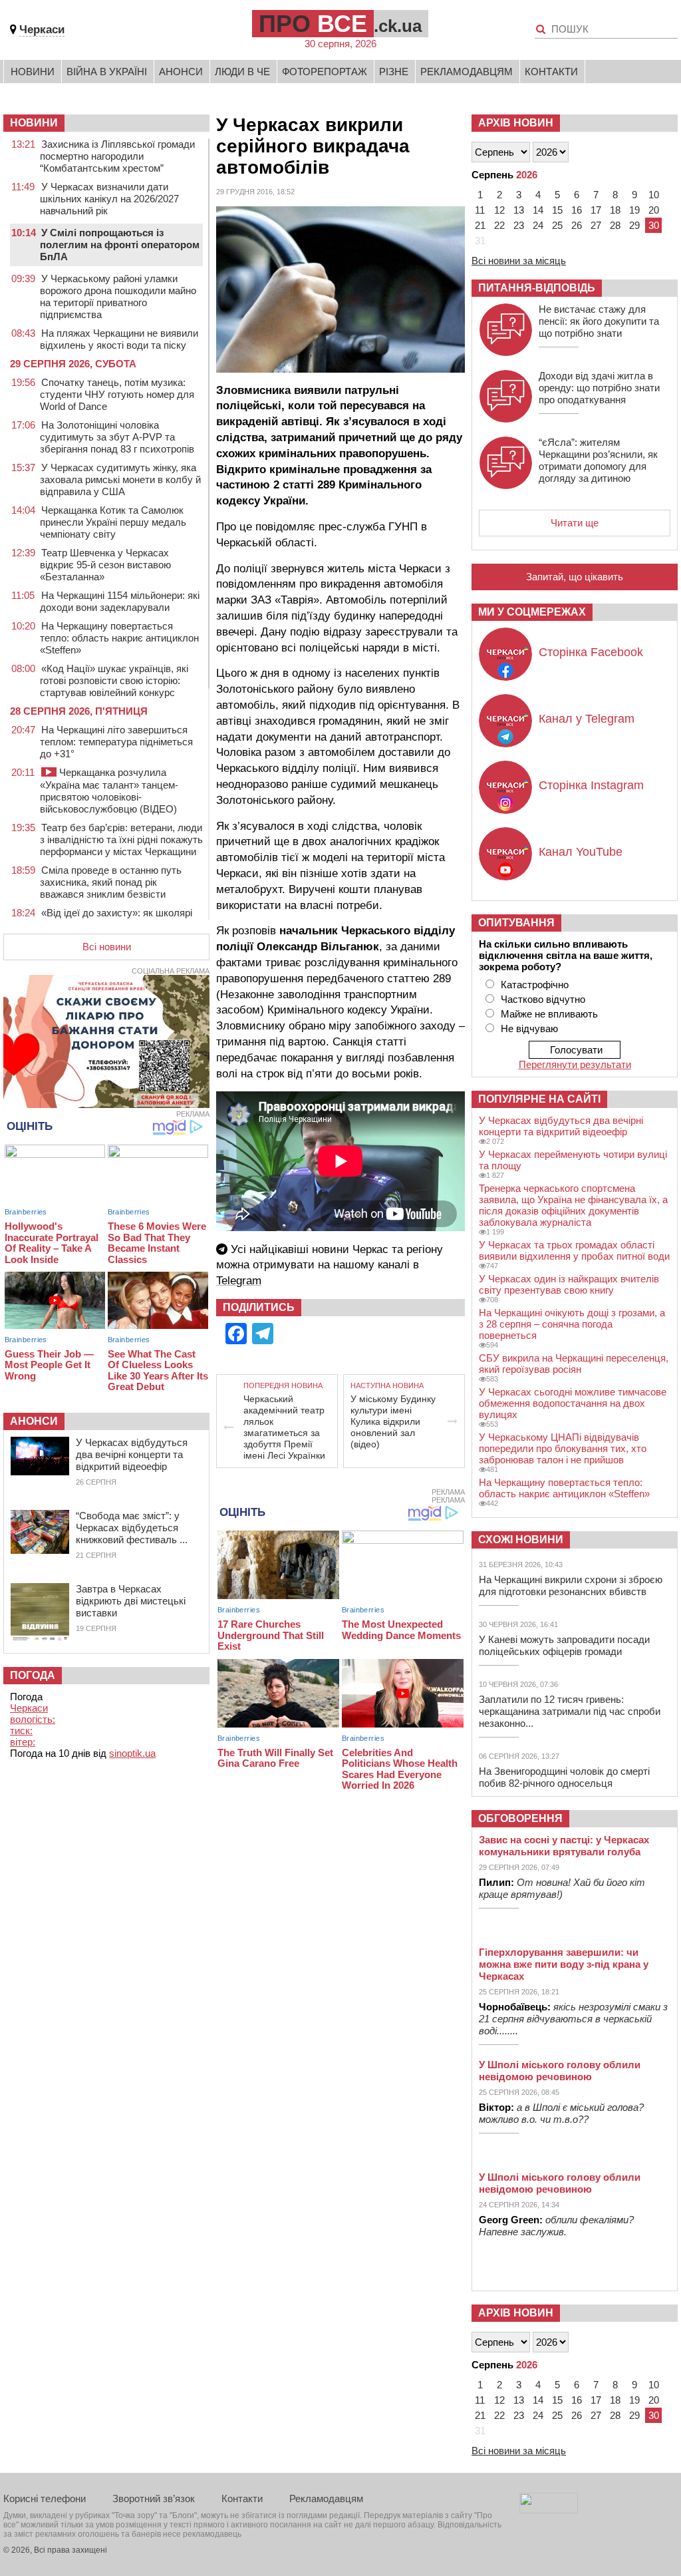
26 (577, 225)
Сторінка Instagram (591, 785)
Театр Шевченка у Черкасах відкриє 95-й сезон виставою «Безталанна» (105, 565)
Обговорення (520, 1818)
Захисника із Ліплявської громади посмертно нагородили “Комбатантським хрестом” (117, 156)
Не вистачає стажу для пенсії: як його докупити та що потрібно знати (599, 321)
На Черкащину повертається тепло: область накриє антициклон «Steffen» (119, 638)
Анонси (181, 72)
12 (499, 210)
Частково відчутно (543, 999)
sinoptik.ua (132, 1753)
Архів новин (516, 123)
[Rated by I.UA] (549, 2510)
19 (634, 210)
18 (615, 210)
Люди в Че (242, 72)
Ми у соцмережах (532, 612)
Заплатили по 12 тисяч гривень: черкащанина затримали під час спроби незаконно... (570, 1711)
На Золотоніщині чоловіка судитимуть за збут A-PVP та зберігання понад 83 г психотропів (117, 437)
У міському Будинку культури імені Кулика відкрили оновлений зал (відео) (393, 1421)
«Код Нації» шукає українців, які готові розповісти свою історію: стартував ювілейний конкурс (114, 680)
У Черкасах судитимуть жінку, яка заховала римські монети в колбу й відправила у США (120, 479)
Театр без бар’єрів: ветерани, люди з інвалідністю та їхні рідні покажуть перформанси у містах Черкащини (121, 839)
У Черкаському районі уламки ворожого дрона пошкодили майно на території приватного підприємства (118, 296)
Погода (33, 1675)
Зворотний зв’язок (154, 2498)
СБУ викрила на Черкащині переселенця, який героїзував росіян (574, 1364)
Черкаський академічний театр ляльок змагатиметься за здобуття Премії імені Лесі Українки (284, 1427)
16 (577, 210)
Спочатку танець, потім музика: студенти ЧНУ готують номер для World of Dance (117, 394)
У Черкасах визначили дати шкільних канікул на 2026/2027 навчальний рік (109, 199)
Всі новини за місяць (519, 261)
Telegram (239, 1281)
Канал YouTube (581, 852)
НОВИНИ (34, 123)
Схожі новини (521, 1540)
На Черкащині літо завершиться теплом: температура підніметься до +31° (116, 742)
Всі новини (107, 947)
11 (480, 210)
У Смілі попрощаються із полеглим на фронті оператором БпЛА (120, 245)
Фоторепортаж (325, 72)
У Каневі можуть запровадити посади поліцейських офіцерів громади (564, 1645)
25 (557, 225)
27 (596, 225)
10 (654, 195)
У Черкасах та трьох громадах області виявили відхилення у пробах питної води (574, 1250)
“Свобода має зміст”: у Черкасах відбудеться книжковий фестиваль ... (132, 1528)
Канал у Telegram (587, 719)
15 (557, 210)
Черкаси (42, 30)
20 (654, 210)
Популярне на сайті (539, 1099)
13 (519, 210)
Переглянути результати (575, 1064)
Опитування (516, 923)
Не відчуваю (529, 1028)
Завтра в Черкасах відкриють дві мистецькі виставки (131, 1601)
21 (480, 225)
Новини (33, 72)
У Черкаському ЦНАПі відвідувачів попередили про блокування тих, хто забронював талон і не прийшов (563, 1448)
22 (499, 225)
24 (538, 225)
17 (596, 210)
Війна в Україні (107, 72)
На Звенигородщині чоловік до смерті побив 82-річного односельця (564, 1777)
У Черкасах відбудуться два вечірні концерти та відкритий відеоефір (132, 1454)
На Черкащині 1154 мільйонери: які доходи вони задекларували (120, 601)
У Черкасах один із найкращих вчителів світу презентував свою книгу (569, 1284)
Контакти (551, 72)
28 (615, 225)
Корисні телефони (45, 2498)
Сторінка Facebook (591, 652)
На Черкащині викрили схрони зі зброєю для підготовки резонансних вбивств (571, 1585)
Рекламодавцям (467, 72)
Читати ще (575, 523)
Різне (394, 72)
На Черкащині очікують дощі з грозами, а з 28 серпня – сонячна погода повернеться (572, 1324)
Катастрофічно (535, 985)
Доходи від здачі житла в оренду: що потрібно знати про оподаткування (599, 388)
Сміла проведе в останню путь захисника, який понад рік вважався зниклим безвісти (111, 882)
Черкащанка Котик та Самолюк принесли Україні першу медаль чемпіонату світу (113, 522)
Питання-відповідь (537, 288)
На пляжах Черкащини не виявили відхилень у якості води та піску (119, 339)
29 (634, 225)
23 (519, 225)
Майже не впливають (549, 1014)
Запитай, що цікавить (575, 577)
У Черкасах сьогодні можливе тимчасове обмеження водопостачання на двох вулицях (573, 1403)
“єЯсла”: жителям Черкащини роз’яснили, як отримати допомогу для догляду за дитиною (598, 460)
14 (538, 210)
